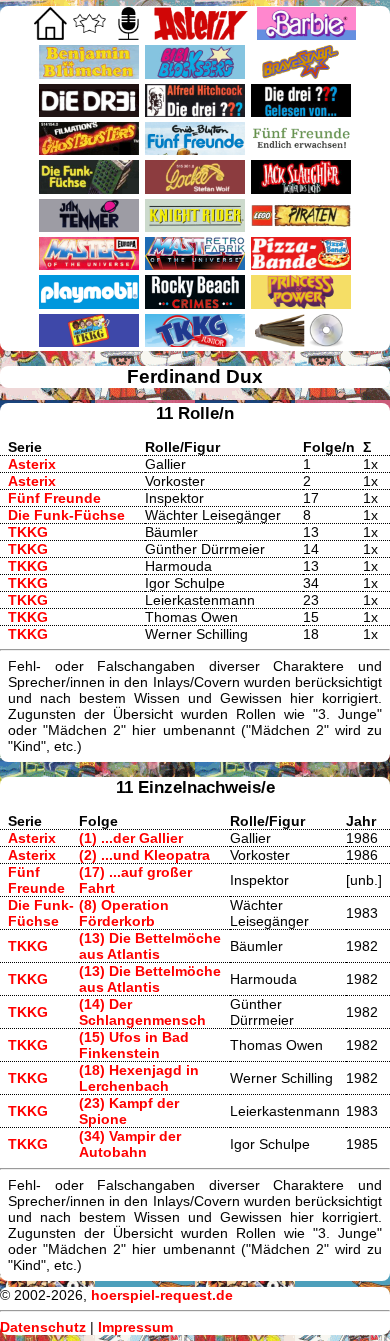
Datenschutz (43, 1327)
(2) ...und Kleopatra (144, 855)
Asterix (32, 464)
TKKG (28, 532)
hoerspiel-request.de (162, 1295)
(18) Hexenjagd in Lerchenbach (139, 1078)
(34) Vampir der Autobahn (130, 1144)
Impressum (135, 1327)
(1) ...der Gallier (131, 838)
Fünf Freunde (54, 498)
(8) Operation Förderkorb (124, 913)
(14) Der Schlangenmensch (142, 1012)
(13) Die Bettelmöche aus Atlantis (150, 946)
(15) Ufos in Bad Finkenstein (134, 1045)
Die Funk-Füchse (66, 515)
